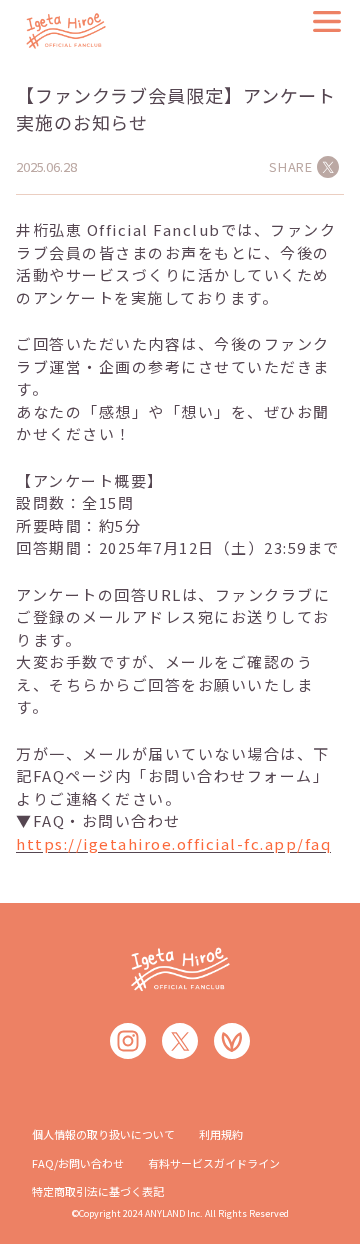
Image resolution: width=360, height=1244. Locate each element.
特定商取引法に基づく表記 (98, 1191)
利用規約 (221, 1134)
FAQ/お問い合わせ (78, 1163)
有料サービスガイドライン (214, 1163)
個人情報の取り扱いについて (103, 1134)
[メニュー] (327, 21)
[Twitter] (180, 1041)
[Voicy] (232, 1041)
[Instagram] (128, 1041)
